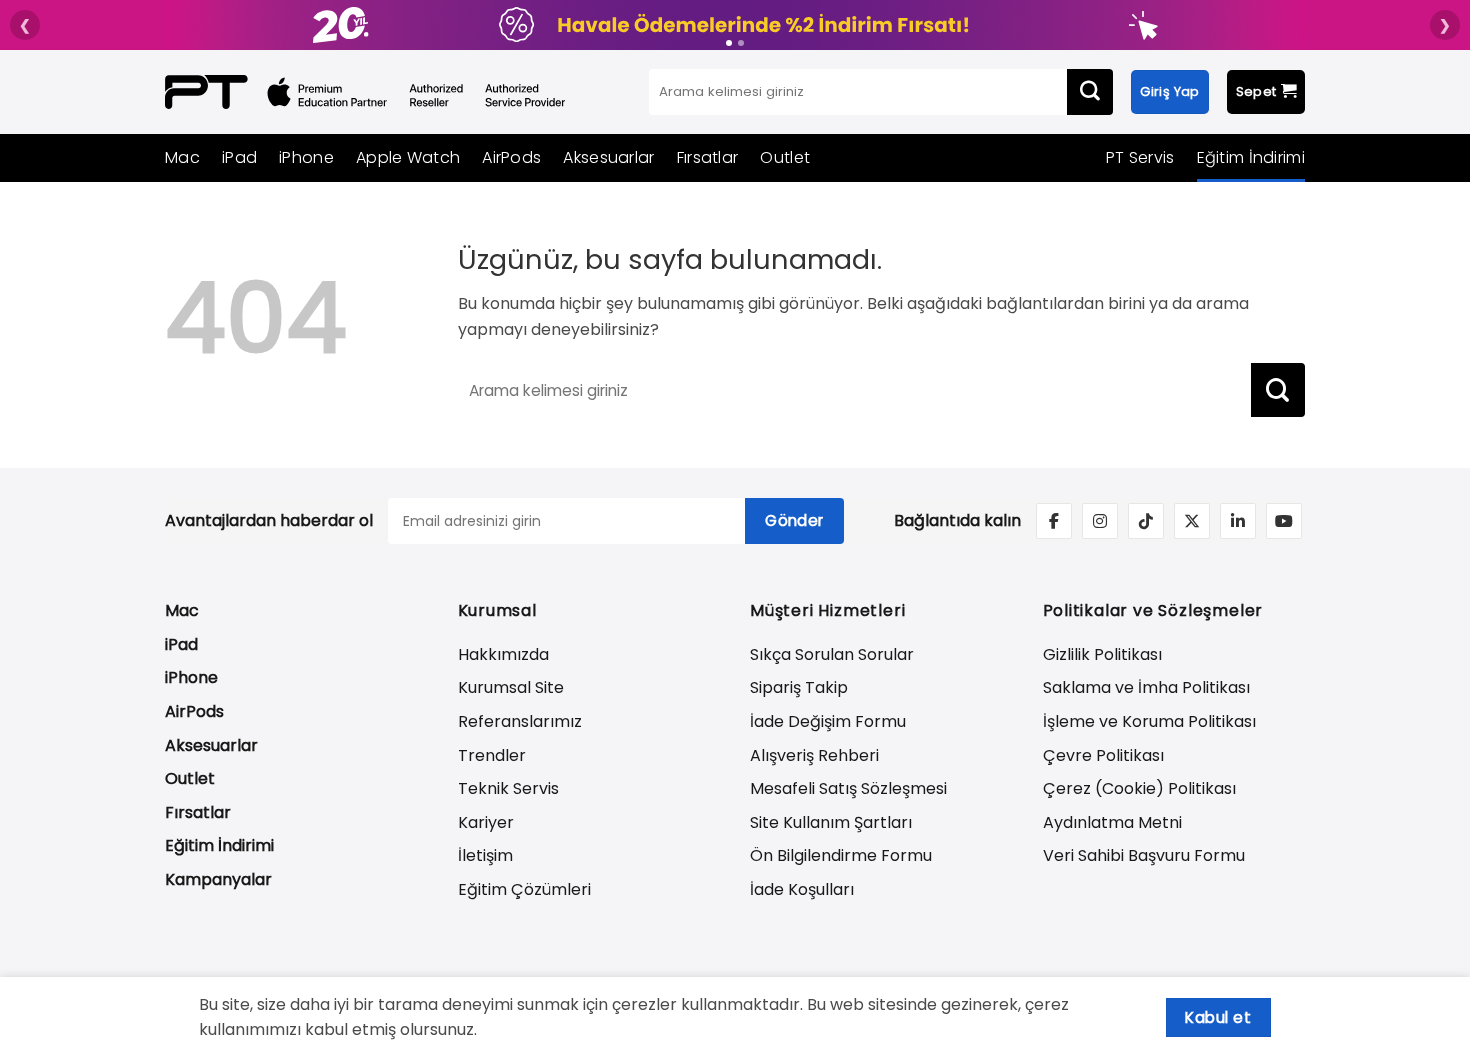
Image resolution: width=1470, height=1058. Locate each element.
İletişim (485, 855)
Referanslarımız (520, 721)
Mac (182, 157)
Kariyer (486, 822)
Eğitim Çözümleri (524, 889)
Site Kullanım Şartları (831, 822)
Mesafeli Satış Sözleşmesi (848, 788)
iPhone (306, 157)
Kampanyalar (218, 879)
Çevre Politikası (1103, 755)
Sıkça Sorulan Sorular (832, 654)
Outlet (785, 157)
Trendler (492, 755)
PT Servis (1140, 157)
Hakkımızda (503, 654)
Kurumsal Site (511, 687)
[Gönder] (1090, 92)
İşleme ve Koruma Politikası (1149, 721)
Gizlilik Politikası (1102, 654)
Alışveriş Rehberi (814, 755)
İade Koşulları (802, 889)
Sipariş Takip (799, 687)
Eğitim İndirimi (1251, 157)
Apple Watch (408, 157)
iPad (239, 157)
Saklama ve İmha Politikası (1146, 687)
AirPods (511, 157)
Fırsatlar (708, 157)
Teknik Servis (508, 788)
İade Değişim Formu (828, 721)
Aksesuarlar (608, 157)
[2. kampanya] (741, 43)
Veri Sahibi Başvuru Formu (1144, 855)
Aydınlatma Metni (1112, 822)
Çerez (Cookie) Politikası (1139, 788)
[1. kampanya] (729, 43)
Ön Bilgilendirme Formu (841, 855)
